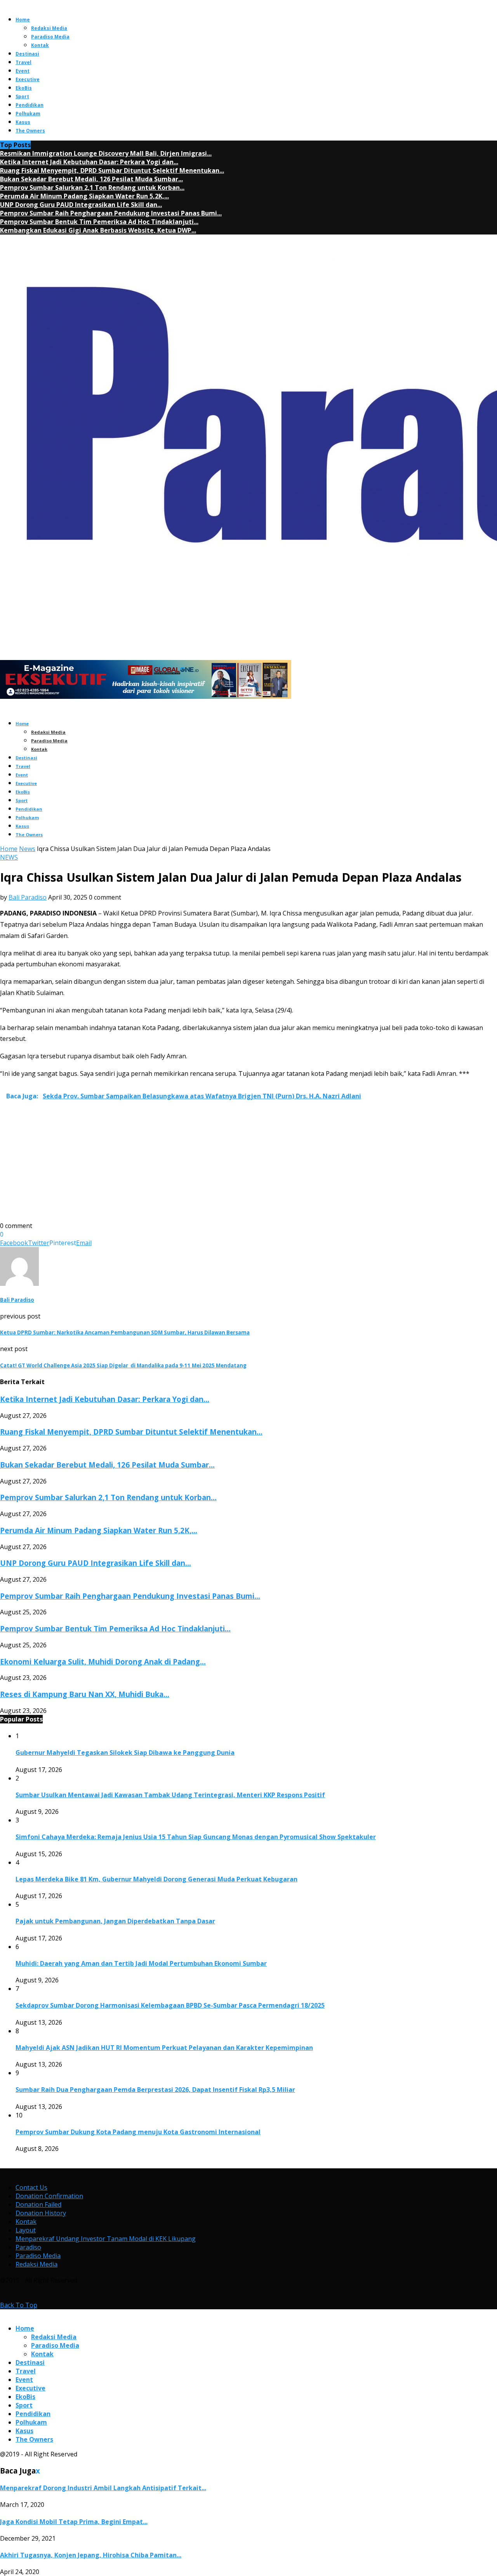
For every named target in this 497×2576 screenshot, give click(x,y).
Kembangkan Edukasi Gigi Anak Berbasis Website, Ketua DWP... (98, 230)
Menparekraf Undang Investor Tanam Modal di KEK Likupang (106, 2239)
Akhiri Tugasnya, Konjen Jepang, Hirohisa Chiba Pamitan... (91, 2555)
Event (23, 71)
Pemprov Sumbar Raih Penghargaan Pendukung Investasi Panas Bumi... (111, 213)
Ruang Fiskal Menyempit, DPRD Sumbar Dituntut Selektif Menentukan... (112, 170)
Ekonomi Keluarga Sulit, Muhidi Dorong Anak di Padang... (103, 1661)
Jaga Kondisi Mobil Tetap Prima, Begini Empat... (74, 2522)
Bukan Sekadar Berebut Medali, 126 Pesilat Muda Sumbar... (91, 179)
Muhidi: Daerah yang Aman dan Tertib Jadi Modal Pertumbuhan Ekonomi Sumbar (141, 1963)
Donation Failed (38, 2204)
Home (23, 20)
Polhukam (28, 114)
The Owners (30, 131)
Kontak (40, 45)
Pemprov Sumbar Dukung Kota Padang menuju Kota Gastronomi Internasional (138, 2132)
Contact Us (31, 2187)
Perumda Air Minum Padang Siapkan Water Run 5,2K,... (84, 196)
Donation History (41, 2213)
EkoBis (24, 88)
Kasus (23, 122)
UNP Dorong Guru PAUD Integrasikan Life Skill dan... (81, 205)
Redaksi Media (49, 28)
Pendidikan (30, 105)
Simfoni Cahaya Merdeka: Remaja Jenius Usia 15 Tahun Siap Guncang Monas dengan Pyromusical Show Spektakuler (196, 1837)
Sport (22, 96)
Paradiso (28, 2247)
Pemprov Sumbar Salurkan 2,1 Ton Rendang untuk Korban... (92, 188)
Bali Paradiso (28, 897)
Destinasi (27, 54)
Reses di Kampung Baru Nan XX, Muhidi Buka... (85, 1694)
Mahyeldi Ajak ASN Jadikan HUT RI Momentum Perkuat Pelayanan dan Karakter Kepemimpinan (164, 2048)
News (27, 849)
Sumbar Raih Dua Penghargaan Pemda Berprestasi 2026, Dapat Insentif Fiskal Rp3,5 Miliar (155, 2090)
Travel (23, 62)
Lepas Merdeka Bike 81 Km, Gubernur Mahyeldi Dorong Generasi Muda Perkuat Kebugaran (156, 1879)
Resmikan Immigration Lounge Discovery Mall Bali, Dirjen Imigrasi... (106, 153)
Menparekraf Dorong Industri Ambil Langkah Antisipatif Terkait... (103, 2488)
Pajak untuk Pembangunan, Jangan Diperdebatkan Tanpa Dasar (115, 1921)
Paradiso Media (50, 37)
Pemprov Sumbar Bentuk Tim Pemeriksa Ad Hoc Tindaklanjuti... (99, 222)
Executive (28, 79)
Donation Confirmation (49, 2196)
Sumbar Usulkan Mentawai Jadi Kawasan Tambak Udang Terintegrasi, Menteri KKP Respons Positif (170, 1795)
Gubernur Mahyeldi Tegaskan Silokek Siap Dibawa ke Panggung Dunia (125, 1753)
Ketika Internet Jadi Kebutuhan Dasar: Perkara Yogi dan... (89, 162)
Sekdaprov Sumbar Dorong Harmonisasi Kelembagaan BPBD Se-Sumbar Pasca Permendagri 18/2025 (170, 2005)
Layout (26, 2230)
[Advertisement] (233, 1167)
